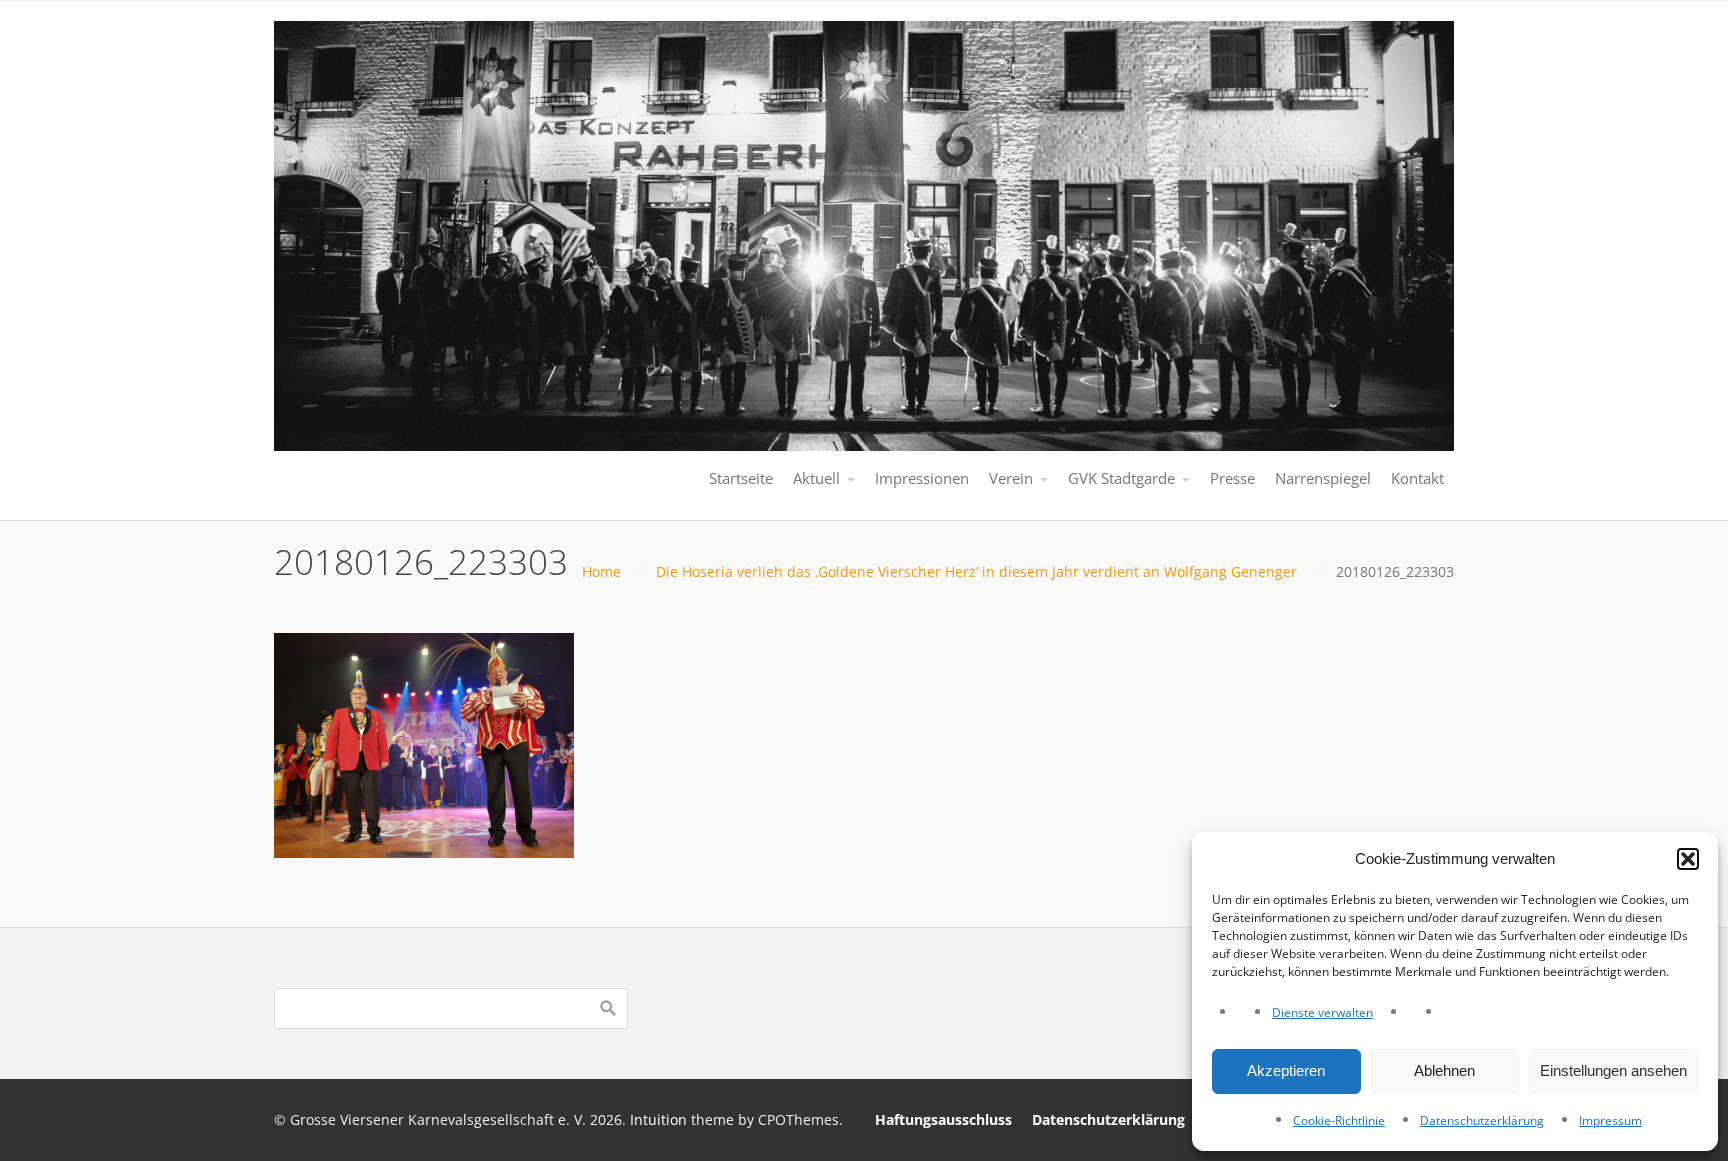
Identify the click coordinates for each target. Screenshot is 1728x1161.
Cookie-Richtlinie (1339, 1120)
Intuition (658, 1119)
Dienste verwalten (1322, 1012)
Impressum (1610, 1120)
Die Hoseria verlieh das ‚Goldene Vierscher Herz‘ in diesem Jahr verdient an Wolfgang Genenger (976, 571)
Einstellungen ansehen (1613, 1070)
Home (601, 571)
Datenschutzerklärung (1482, 1120)
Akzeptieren (1286, 1070)
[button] (1688, 859)
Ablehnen (1444, 1070)
